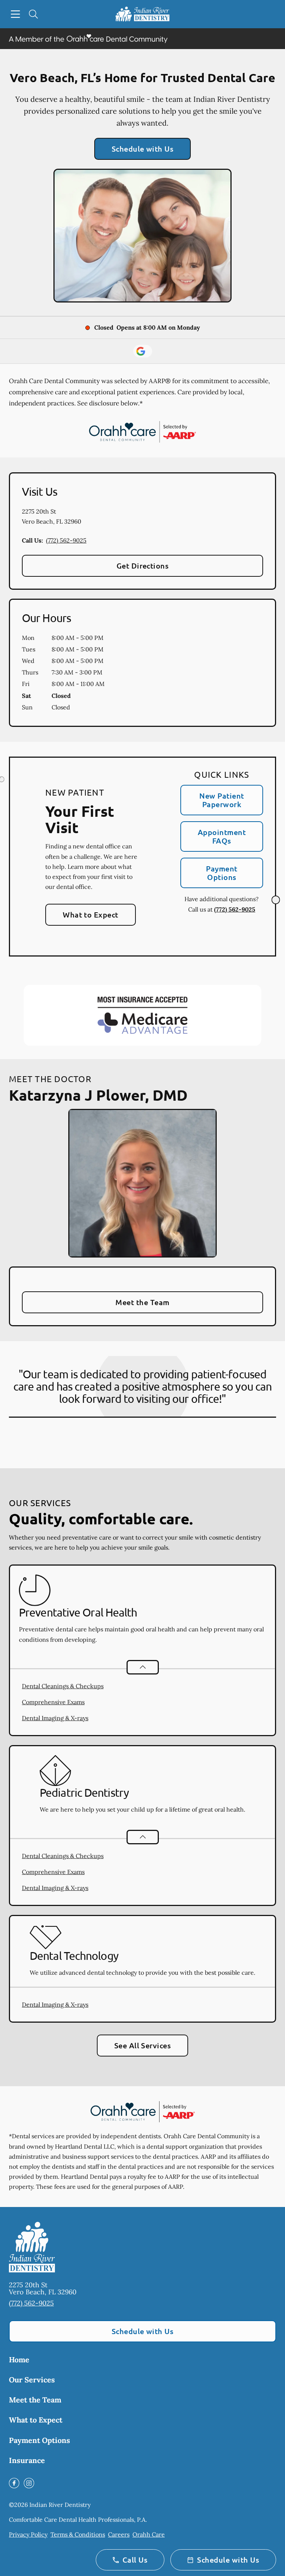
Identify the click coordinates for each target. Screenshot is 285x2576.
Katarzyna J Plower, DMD (98, 1095)
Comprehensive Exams (53, 1702)
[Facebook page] (14, 2483)
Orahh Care (149, 2534)
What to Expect (91, 915)
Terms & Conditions (78, 2534)
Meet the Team (142, 1302)
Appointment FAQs (222, 836)
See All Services (143, 2045)
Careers (119, 2534)
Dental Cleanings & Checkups (63, 1686)
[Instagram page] (29, 2483)
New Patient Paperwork (222, 800)
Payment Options (222, 873)
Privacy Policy (28, 2534)
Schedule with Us (143, 149)
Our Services (32, 2380)
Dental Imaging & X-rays (55, 1718)
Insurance (27, 2460)
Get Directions (143, 566)
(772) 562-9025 (66, 540)
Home (19, 2360)
